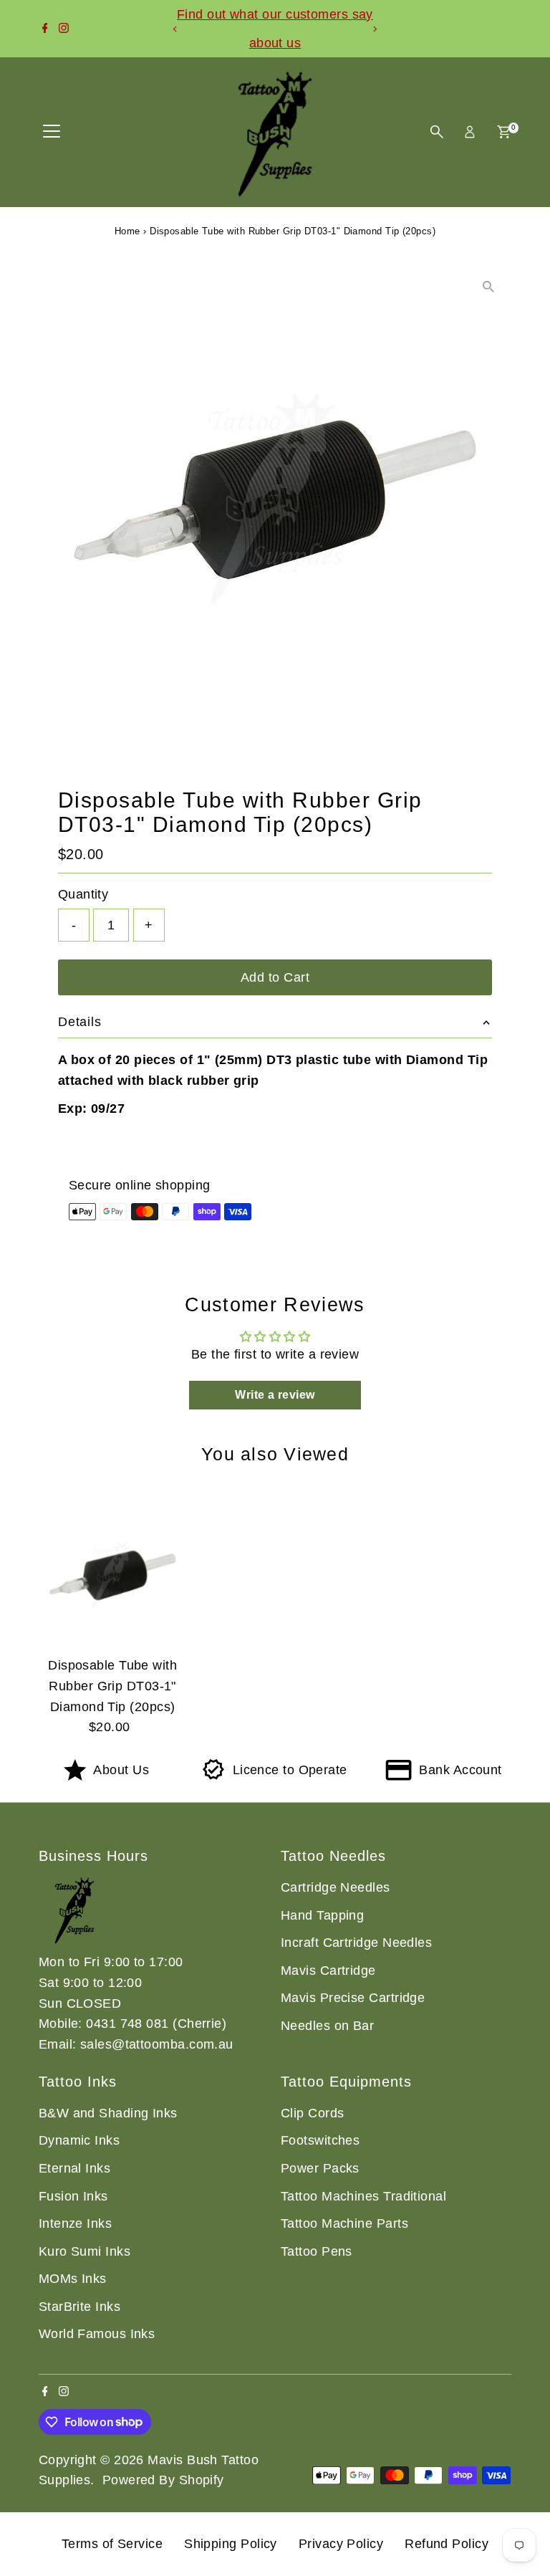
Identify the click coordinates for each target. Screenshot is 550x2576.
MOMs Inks (73, 2279)
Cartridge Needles (336, 1887)
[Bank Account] (399, 1776)
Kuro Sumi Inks (85, 2251)
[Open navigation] (52, 132)
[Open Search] (437, 132)
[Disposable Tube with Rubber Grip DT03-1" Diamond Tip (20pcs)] (113, 1575)
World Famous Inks (97, 2334)
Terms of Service (112, 2544)
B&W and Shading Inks (108, 2113)
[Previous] (176, 29)
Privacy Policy (341, 2544)
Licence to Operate (290, 1770)
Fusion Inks (73, 2196)
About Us (121, 1770)
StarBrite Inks (79, 2307)
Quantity (83, 894)
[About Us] (75, 1776)
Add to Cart (275, 977)
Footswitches (320, 2140)
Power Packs (320, 2168)
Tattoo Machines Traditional (363, 2196)
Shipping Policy (231, 2544)
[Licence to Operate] (214, 1776)
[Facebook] (45, 29)
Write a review (275, 1395)
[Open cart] (504, 132)
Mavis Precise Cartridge (353, 1998)
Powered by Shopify (163, 2480)
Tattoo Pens (317, 2251)
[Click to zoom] (488, 286)
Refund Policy (447, 2544)
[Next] (374, 29)
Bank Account (460, 1770)
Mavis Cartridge (328, 1971)
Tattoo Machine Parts (344, 2223)
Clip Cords (313, 2113)
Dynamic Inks (79, 2140)
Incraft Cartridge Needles (356, 1943)
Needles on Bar (327, 2026)
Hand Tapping (322, 1915)
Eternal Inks (74, 2168)
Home (127, 231)
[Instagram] (64, 29)
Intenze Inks (75, 2223)
